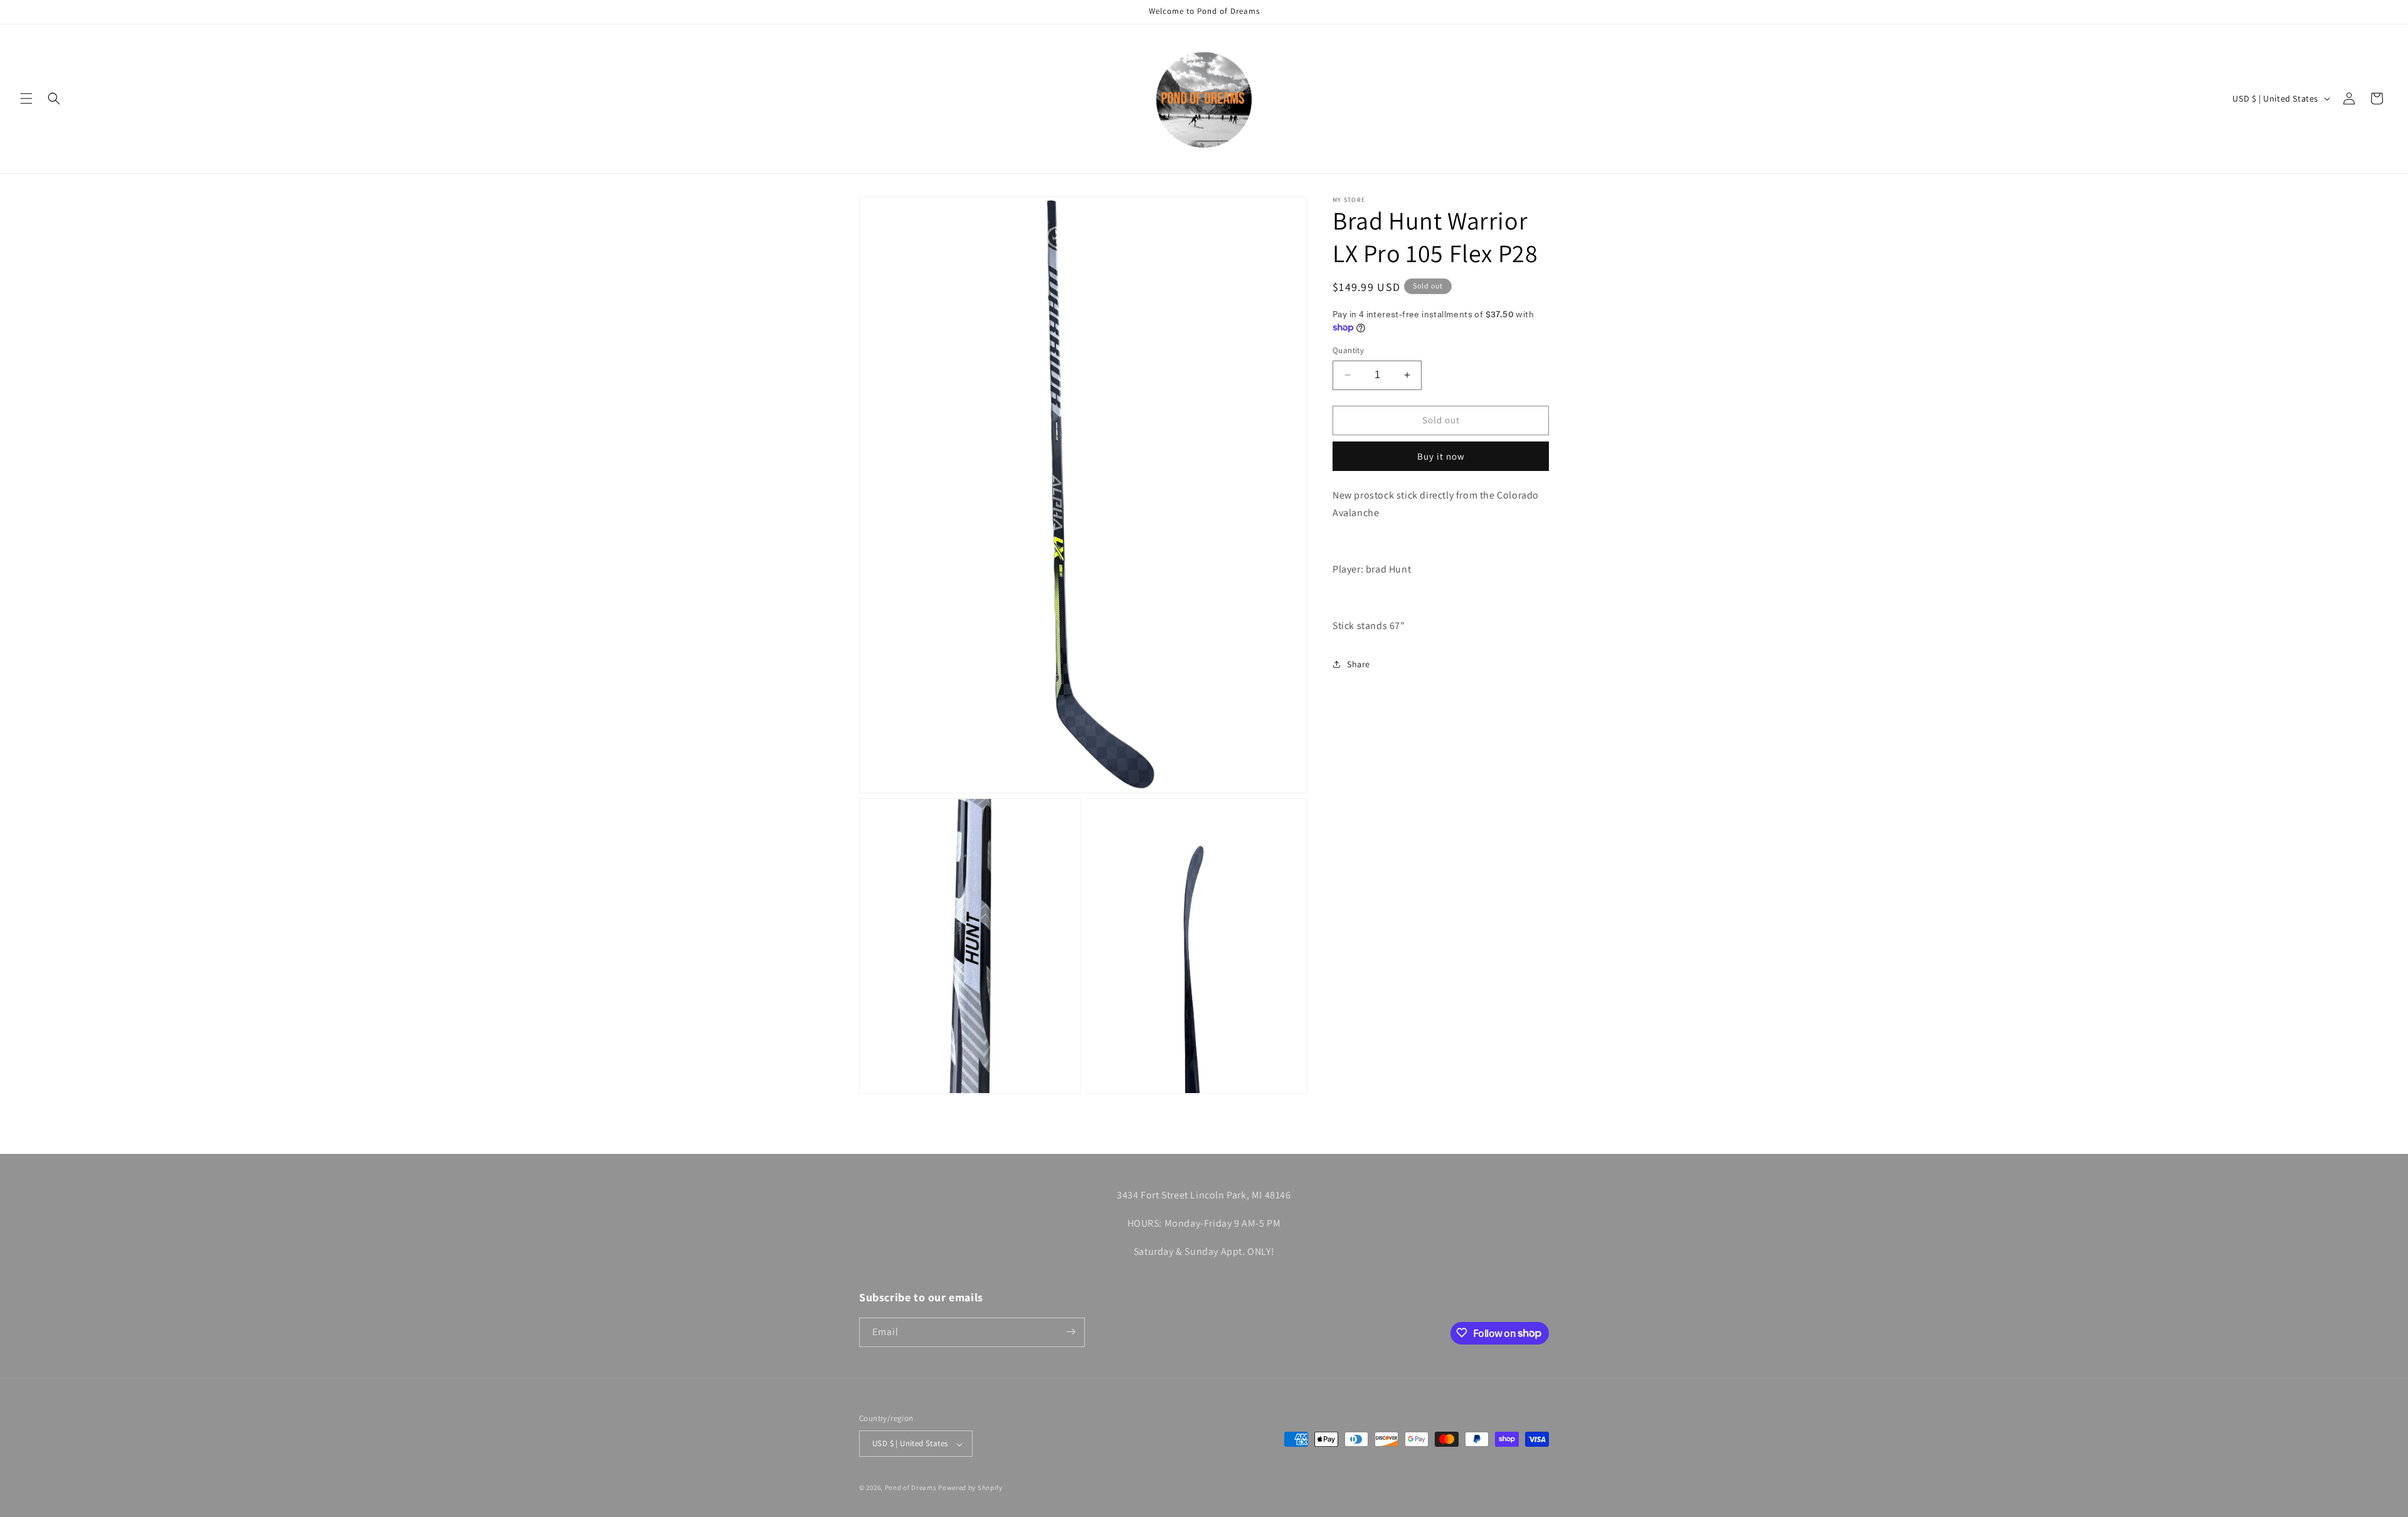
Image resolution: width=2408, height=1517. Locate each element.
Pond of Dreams (911, 1488)
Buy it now (1441, 456)
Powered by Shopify (970, 1488)
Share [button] (1359, 664)
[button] (26, 98)
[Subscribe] (1070, 1332)
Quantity (1348, 350)
